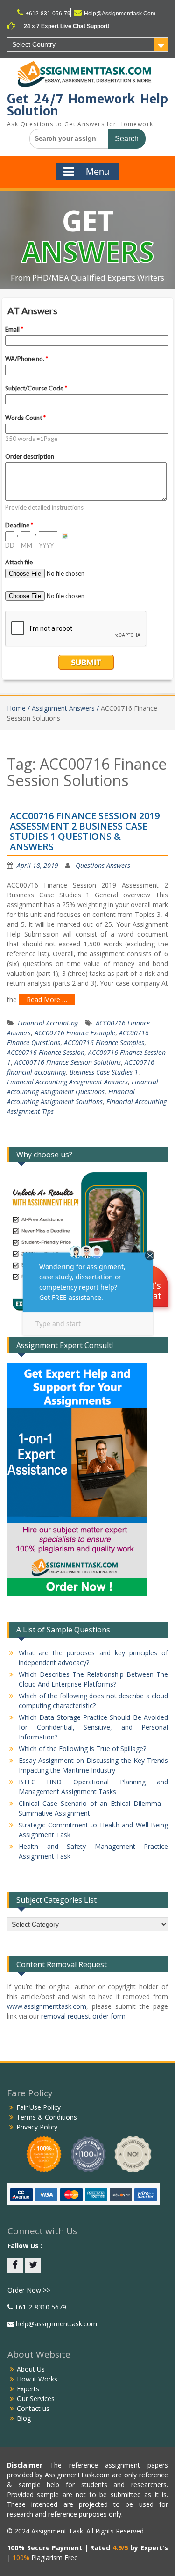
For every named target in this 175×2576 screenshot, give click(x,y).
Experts (28, 2389)
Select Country (34, 44)
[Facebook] (15, 2265)
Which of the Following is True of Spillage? (82, 1749)
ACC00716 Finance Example (75, 1033)
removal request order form (83, 2016)
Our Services (36, 2399)
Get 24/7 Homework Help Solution (87, 105)
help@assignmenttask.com (56, 2324)
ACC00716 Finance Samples (104, 1043)
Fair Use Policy (38, 2107)
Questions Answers (103, 865)
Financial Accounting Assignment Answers (67, 1082)
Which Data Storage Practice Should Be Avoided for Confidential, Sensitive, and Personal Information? (93, 1727)
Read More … (47, 999)
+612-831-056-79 (48, 14)
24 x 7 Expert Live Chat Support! (67, 26)
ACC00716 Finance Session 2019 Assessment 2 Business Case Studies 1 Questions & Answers (85, 831)
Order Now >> (29, 2290)
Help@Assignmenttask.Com (120, 14)
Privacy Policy (37, 2127)
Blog (24, 2418)
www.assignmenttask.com (47, 2006)
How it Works (37, 2379)
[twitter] (33, 2265)
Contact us (33, 2408)
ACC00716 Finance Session (46, 1052)
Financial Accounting (48, 1023)
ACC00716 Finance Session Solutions (68, 1062)
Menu (98, 172)
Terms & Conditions (47, 2117)
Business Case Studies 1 (104, 1072)
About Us (31, 2369)
